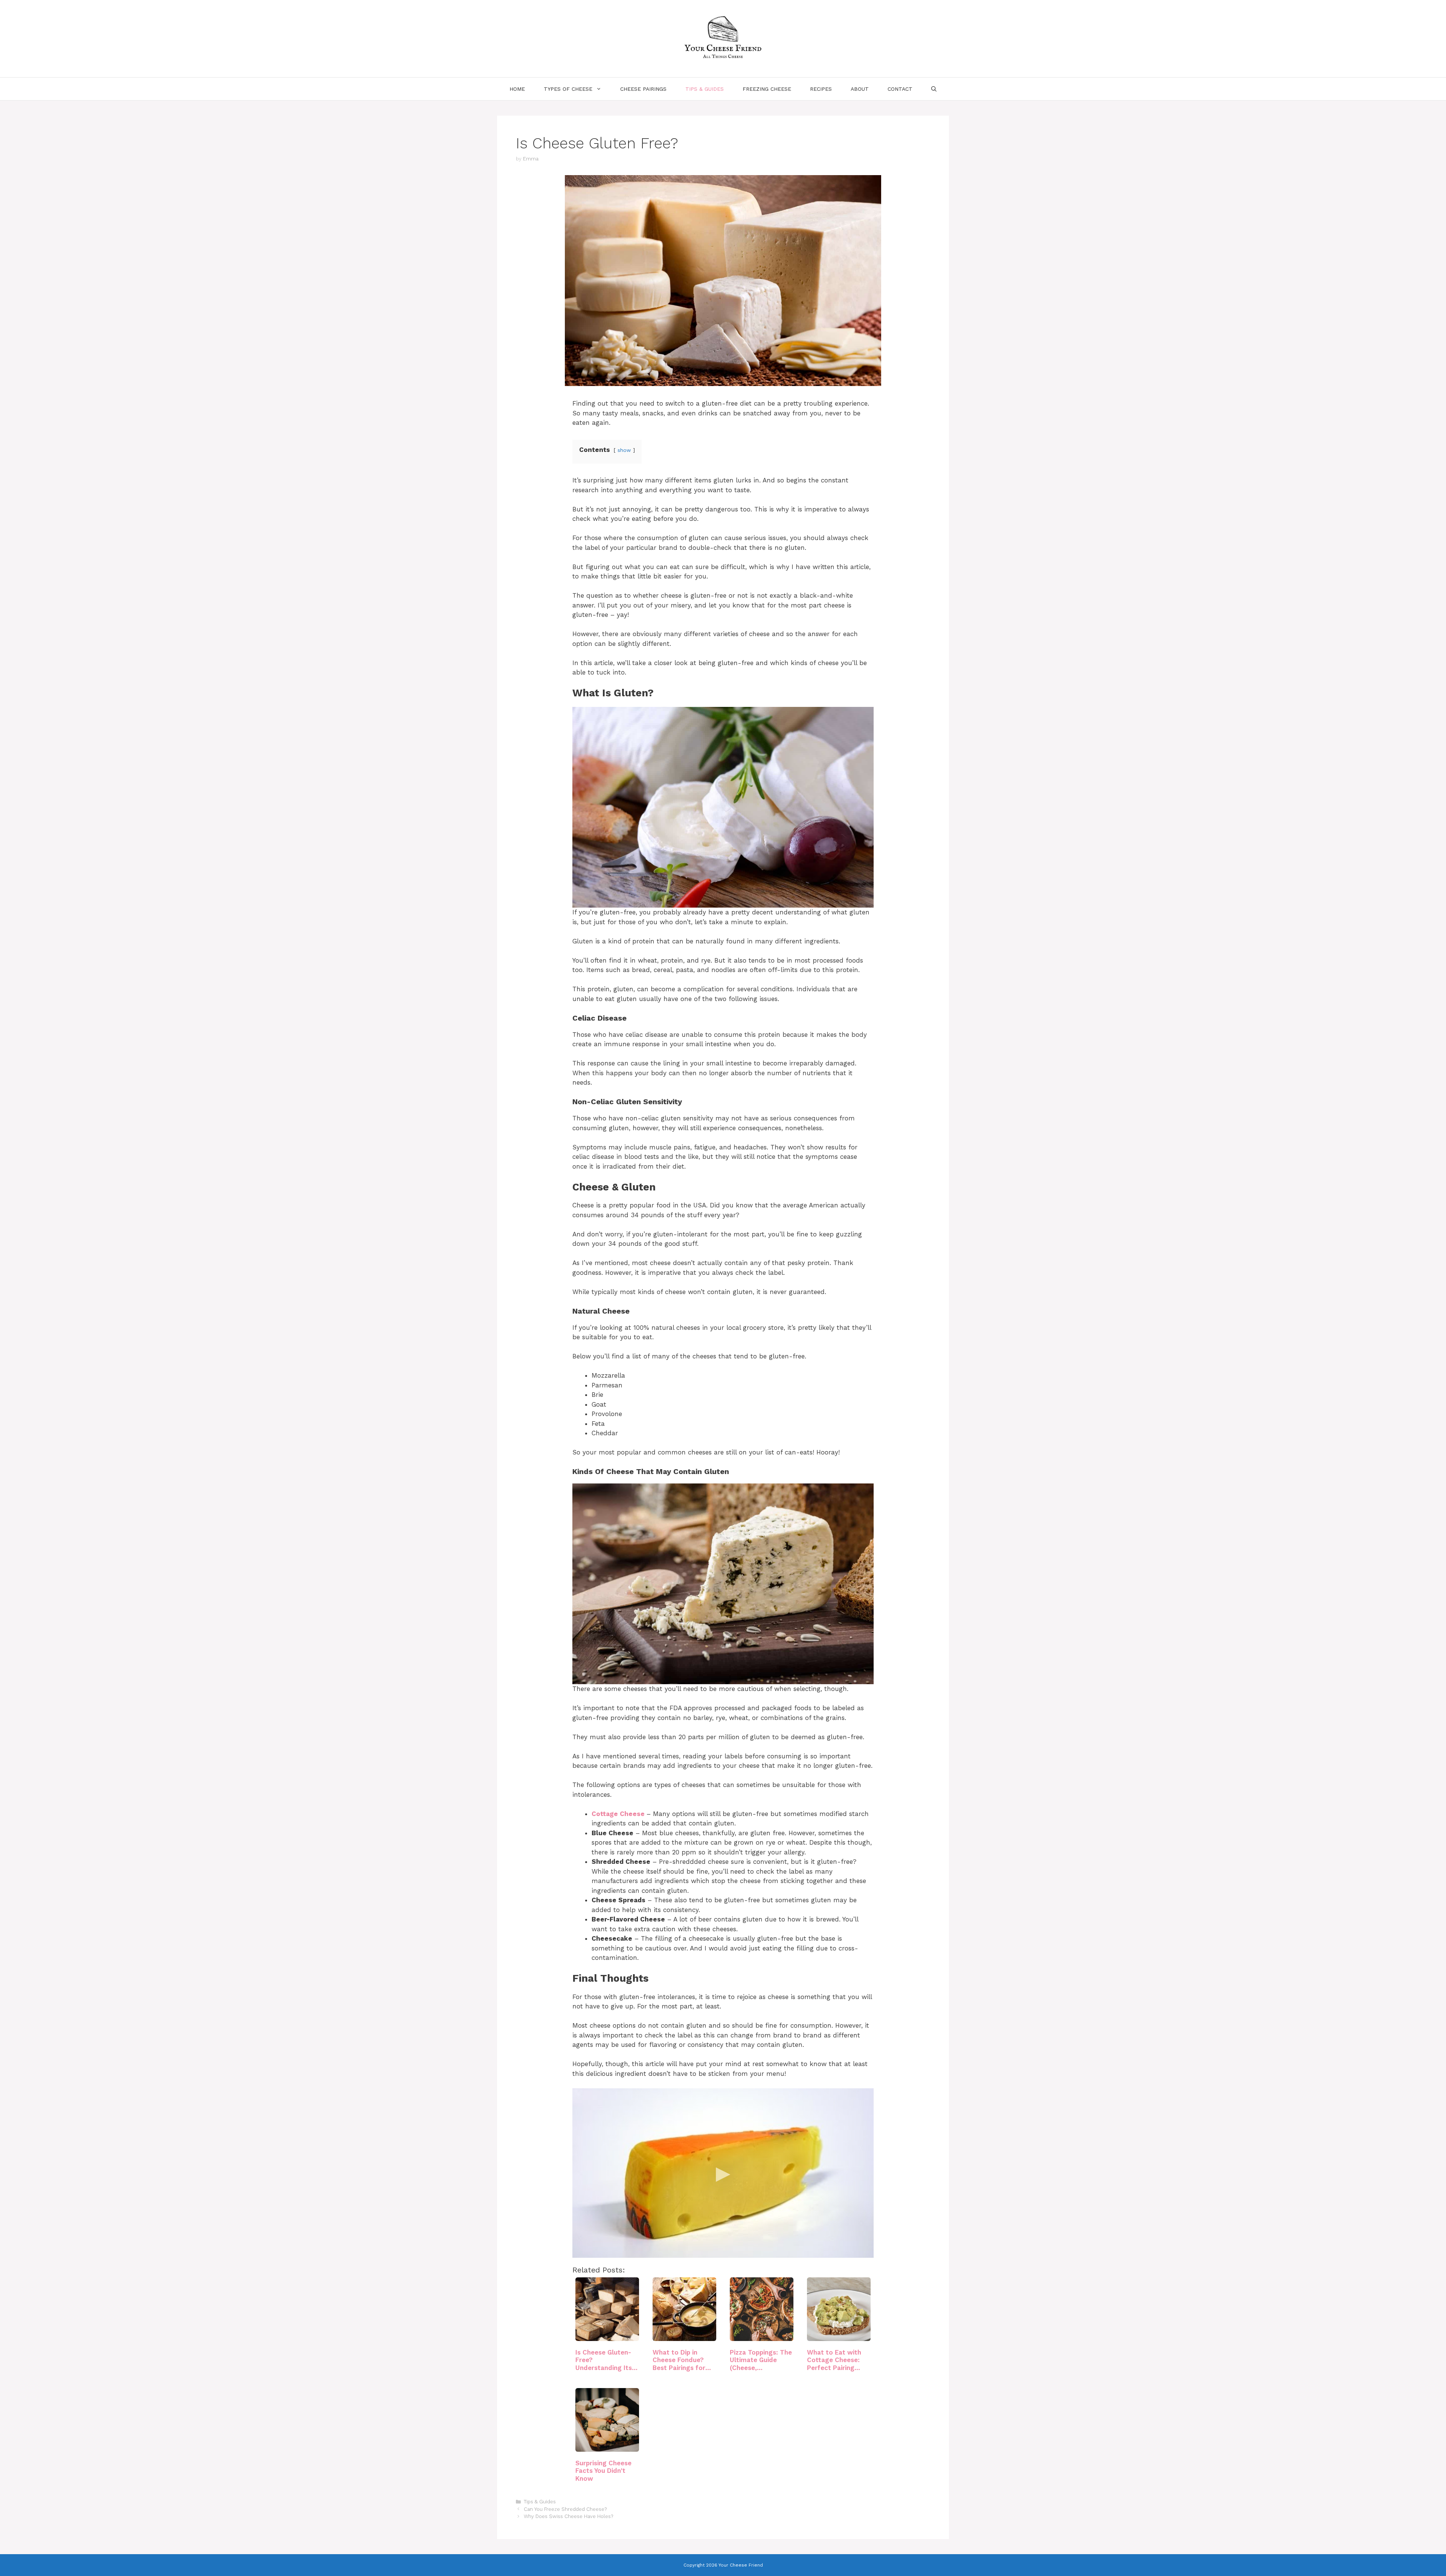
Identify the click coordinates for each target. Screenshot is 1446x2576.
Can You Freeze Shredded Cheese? (565, 2509)
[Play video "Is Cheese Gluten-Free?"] (723, 2173)
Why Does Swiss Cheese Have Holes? (568, 2516)
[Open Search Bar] (934, 89)
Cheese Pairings (643, 89)
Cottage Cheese (618, 1814)
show (624, 450)
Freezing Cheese (767, 89)
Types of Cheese (568, 89)
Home (517, 89)
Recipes (821, 89)
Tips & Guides (705, 89)
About (860, 89)
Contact (900, 89)
